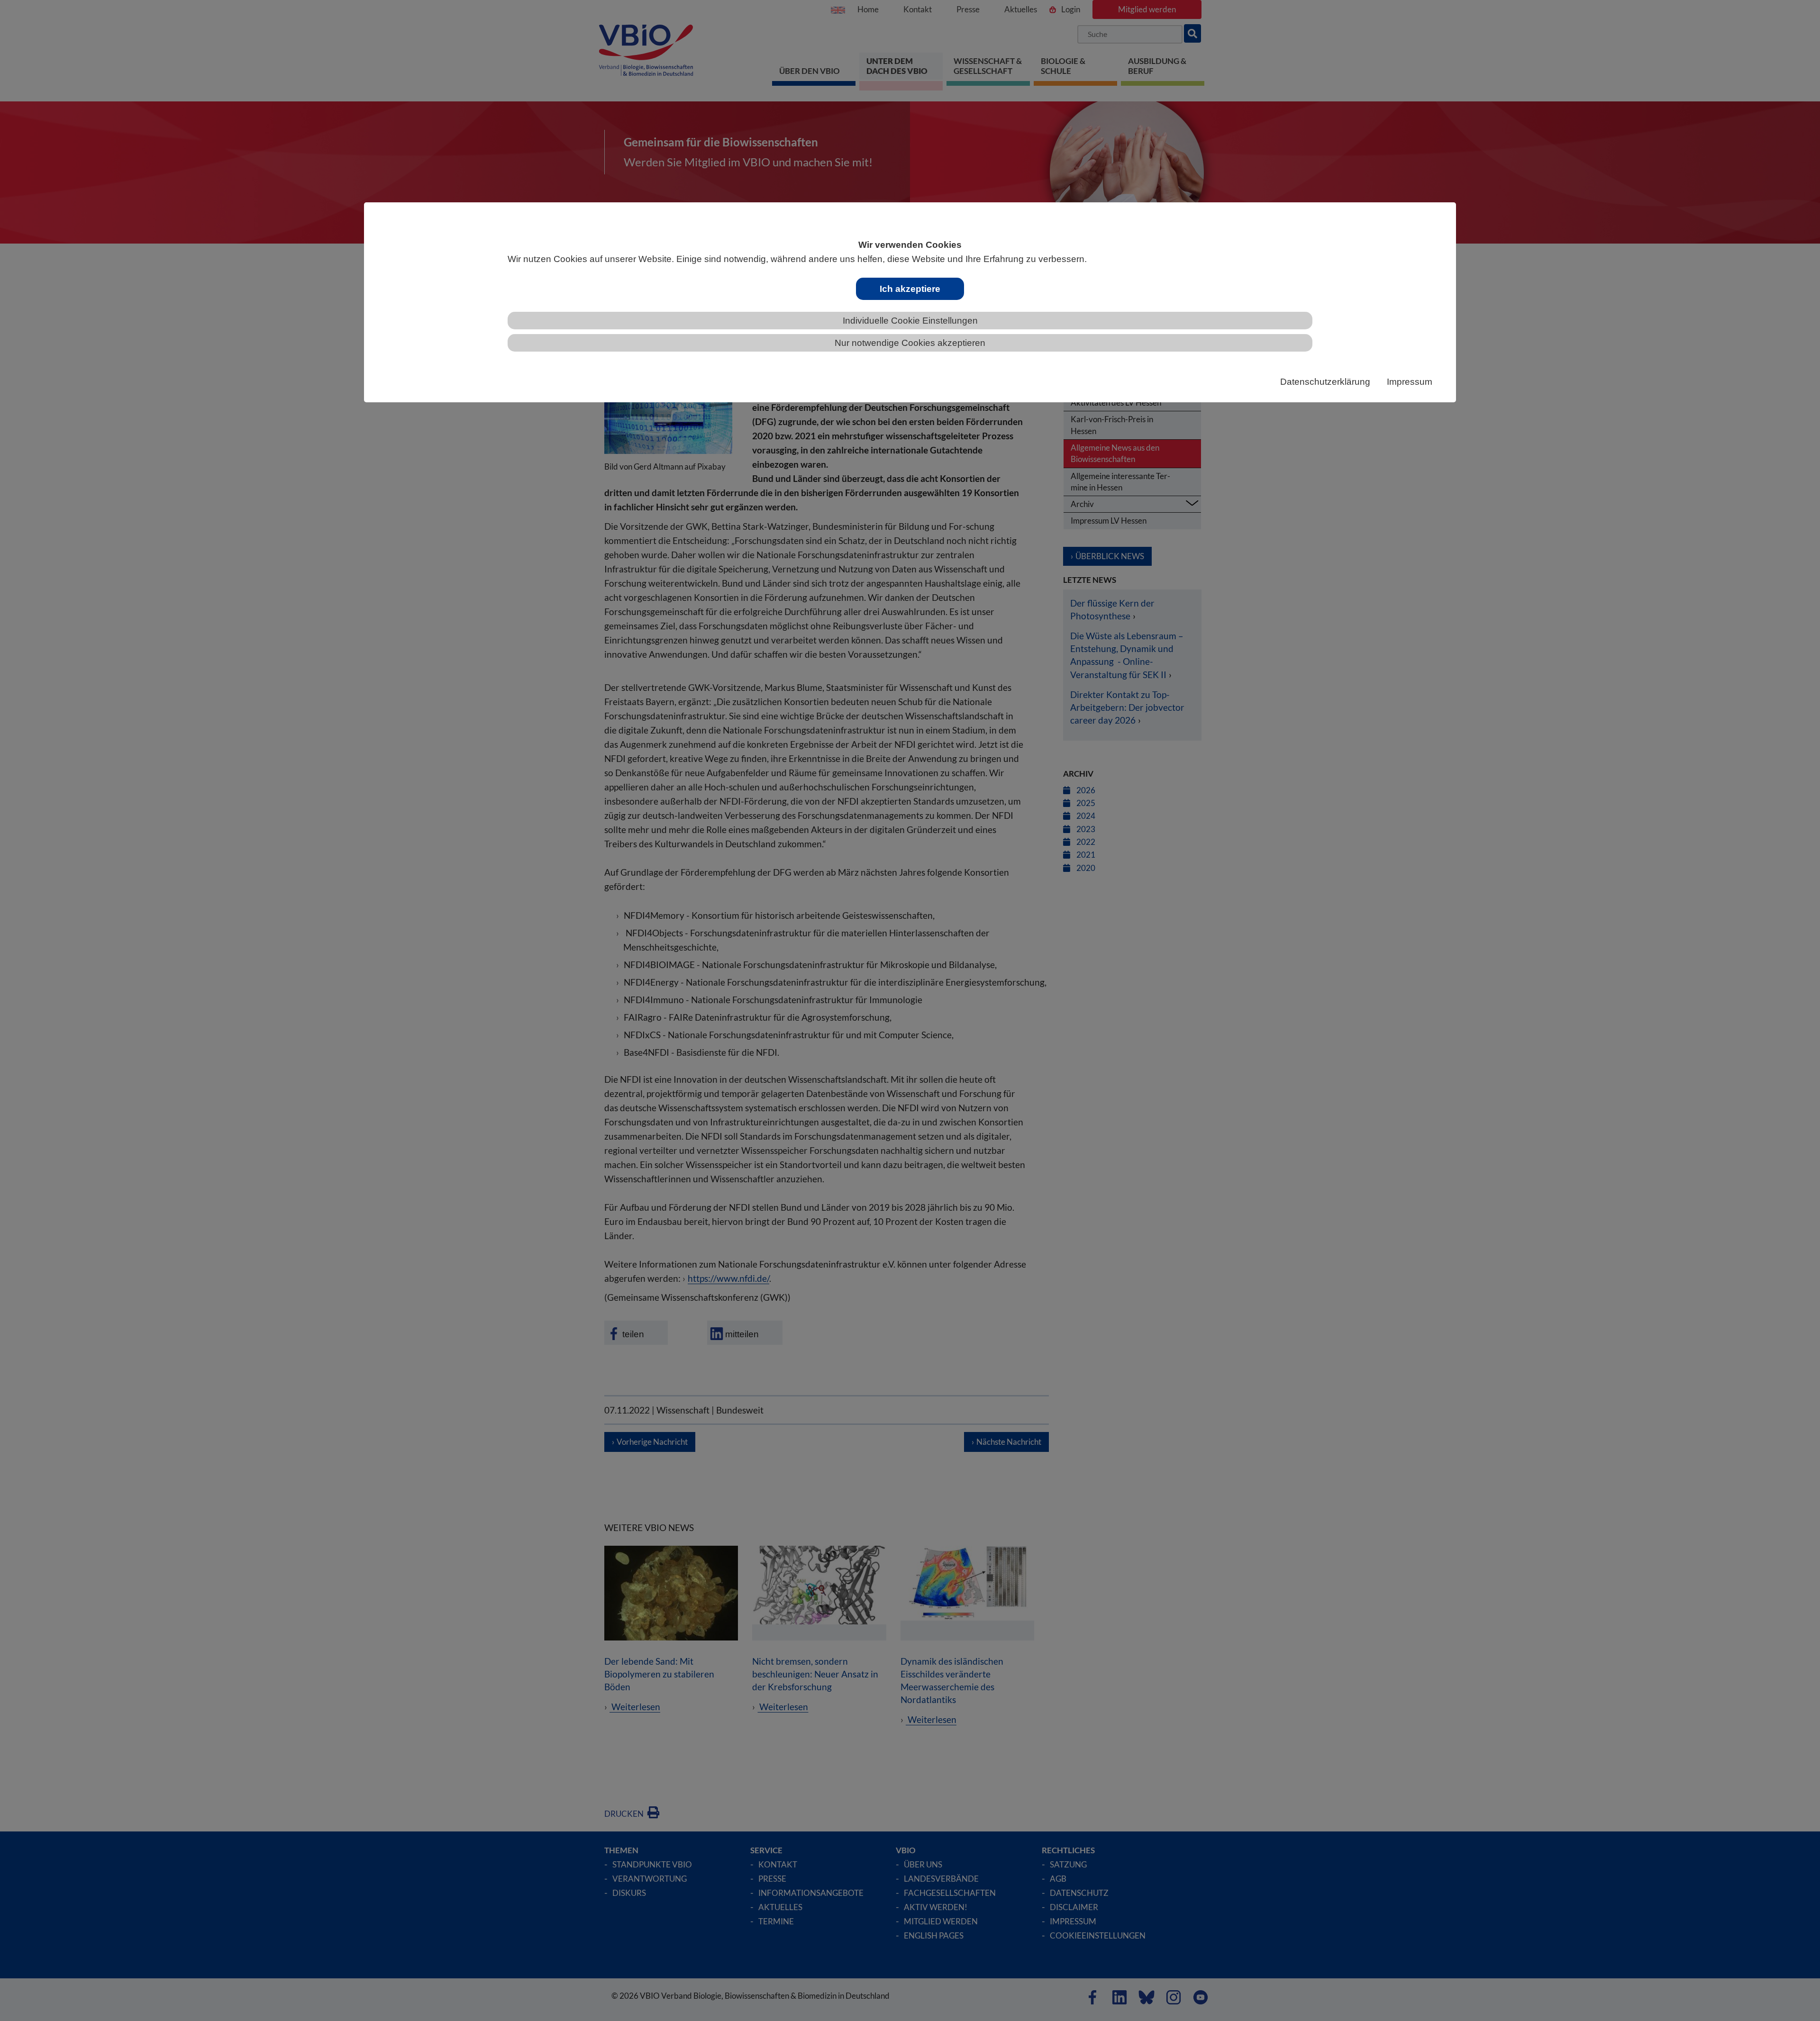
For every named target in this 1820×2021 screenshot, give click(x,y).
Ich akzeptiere (910, 289)
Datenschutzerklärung (1325, 382)
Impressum (1410, 382)
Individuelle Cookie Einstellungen (910, 321)
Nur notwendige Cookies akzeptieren (910, 343)
